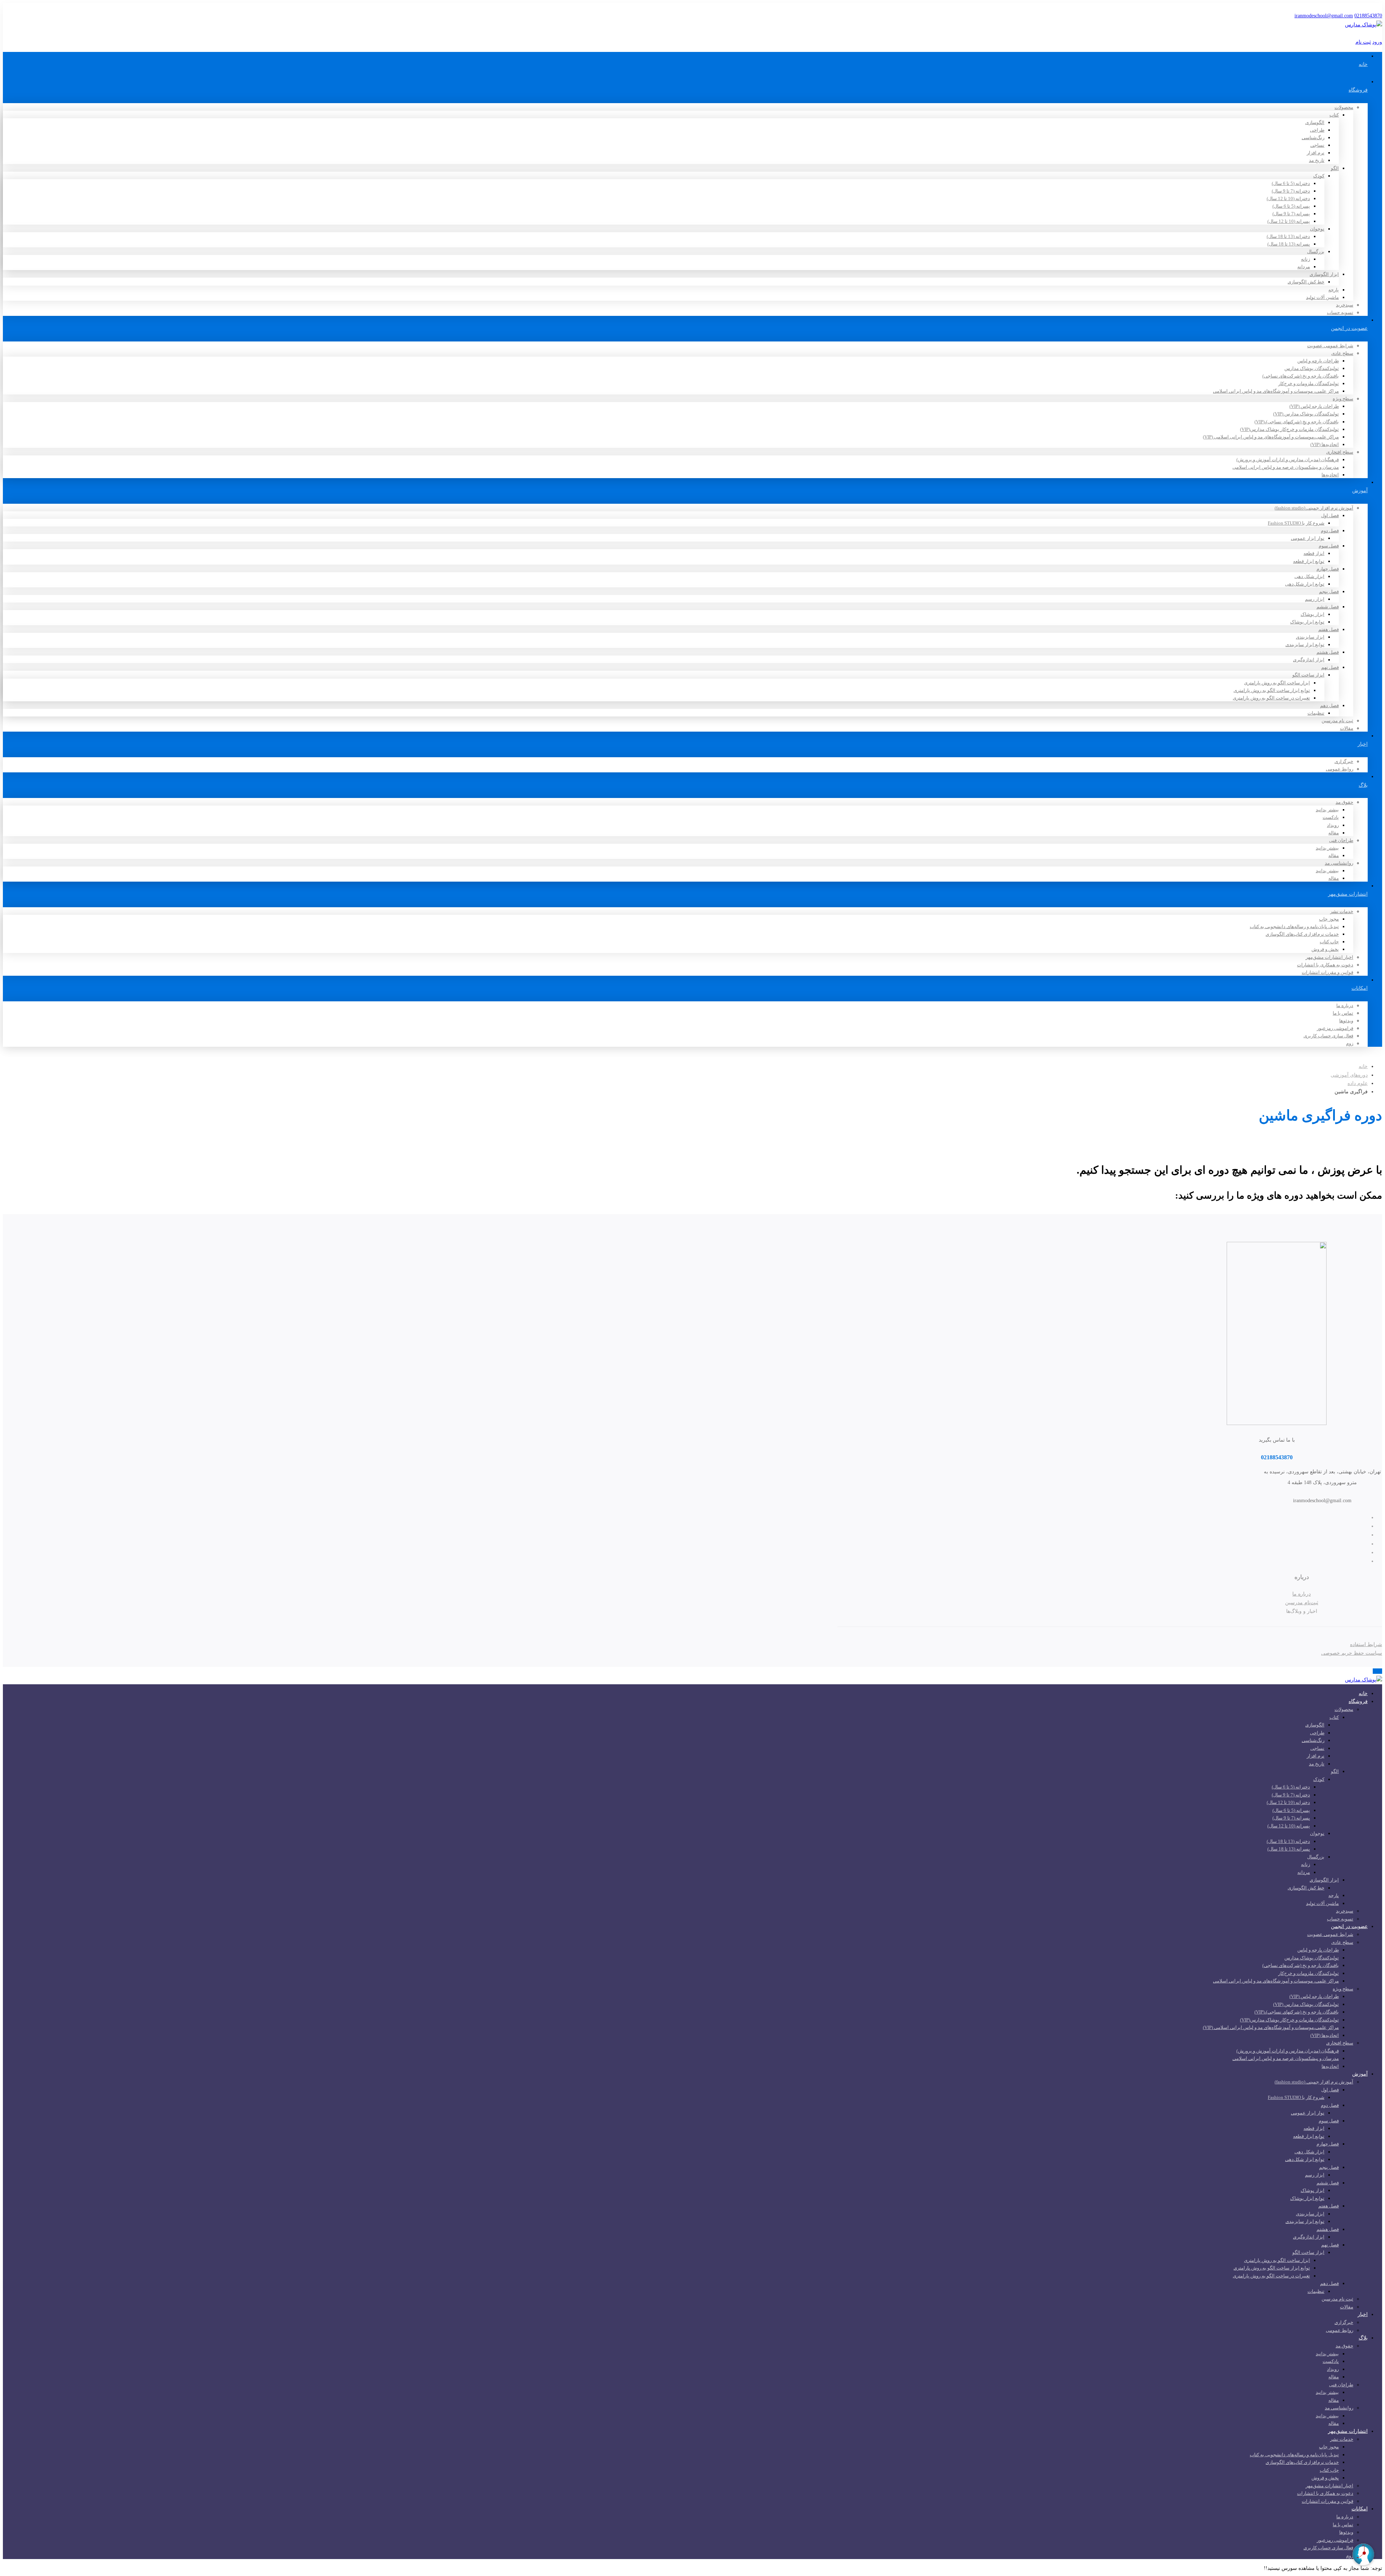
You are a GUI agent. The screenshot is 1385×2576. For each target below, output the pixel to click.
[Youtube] (1315, 1544)
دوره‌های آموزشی (1349, 1075)
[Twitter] (1315, 1518)
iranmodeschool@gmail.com (1324, 16)
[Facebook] (1315, 1526)
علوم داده (1358, 1083)
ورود (1377, 42)
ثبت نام (1363, 42)
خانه (1363, 1066)
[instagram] (1315, 1535)
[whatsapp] (1315, 1561)
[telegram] (1315, 1552)
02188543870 (1368, 16)
